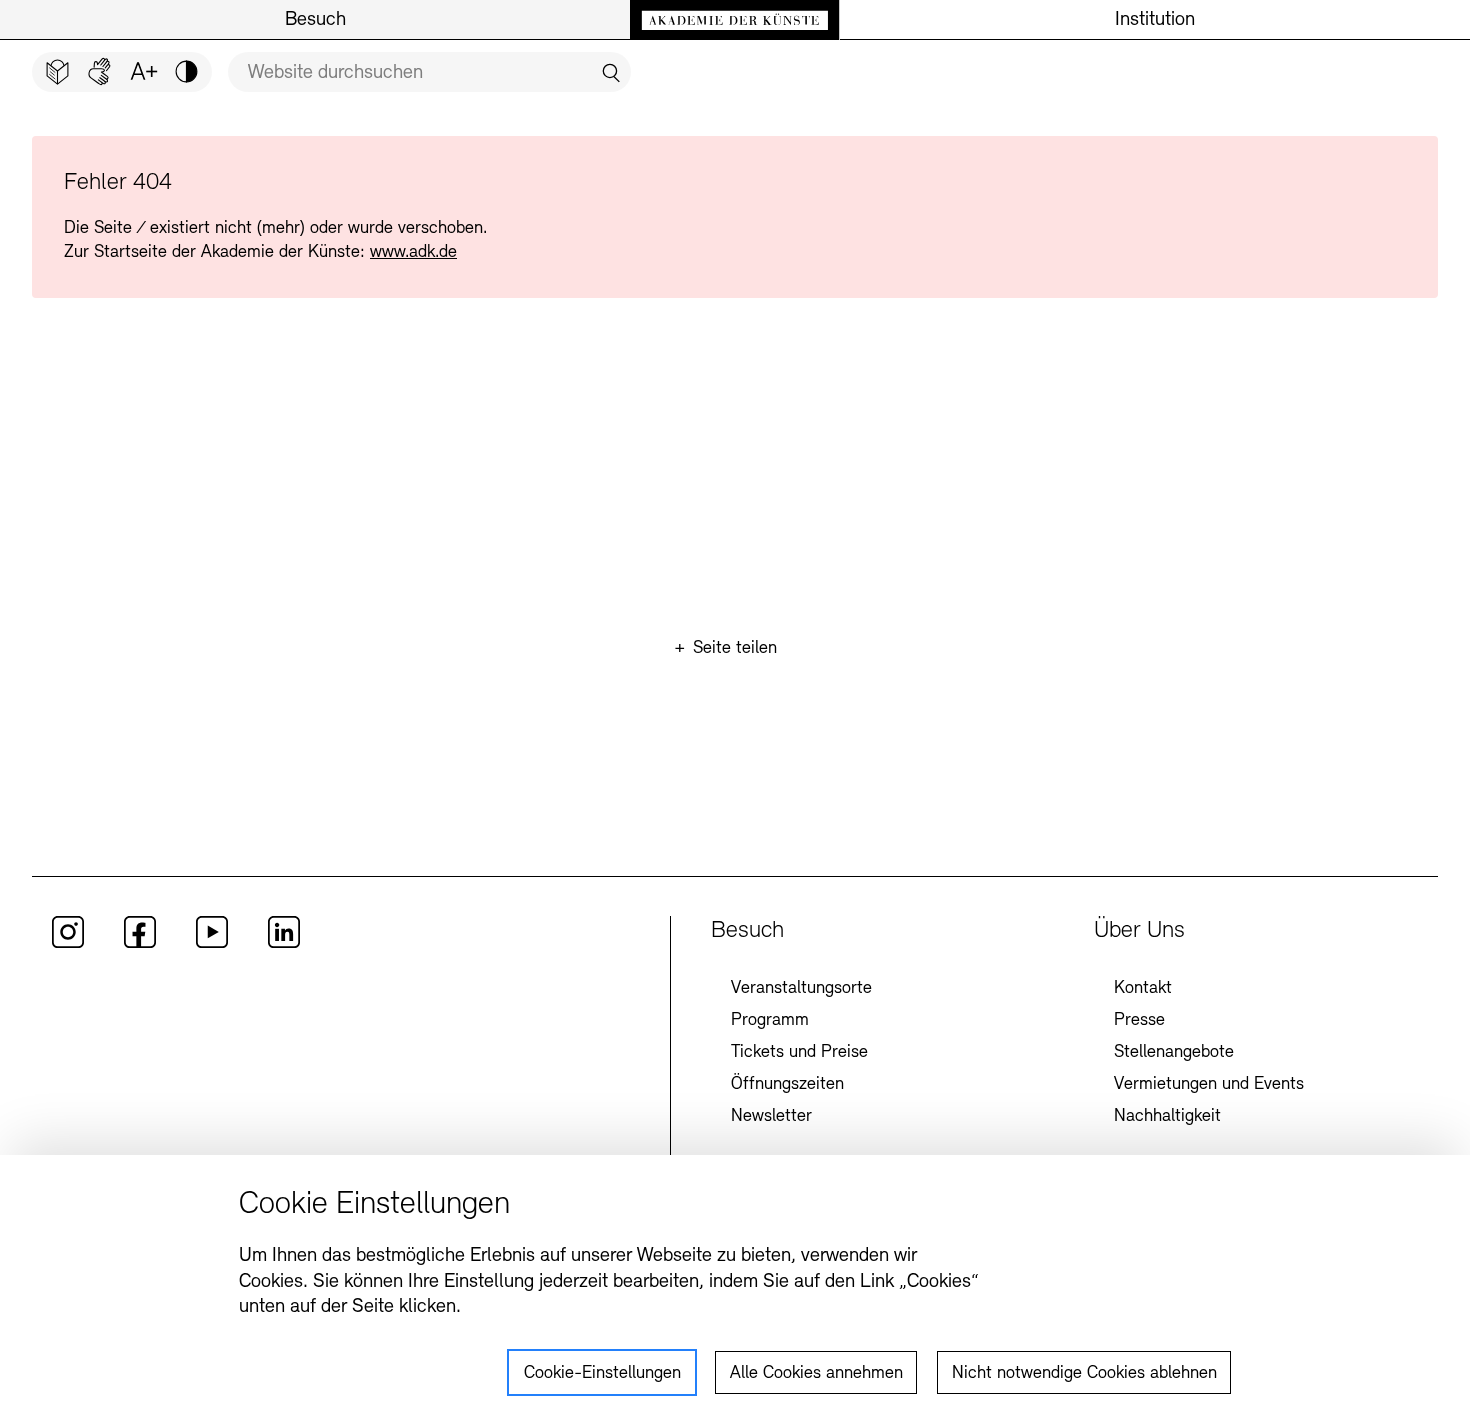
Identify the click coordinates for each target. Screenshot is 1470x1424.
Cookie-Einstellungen (602, 1374)
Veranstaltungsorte (801, 989)
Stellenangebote (1174, 1053)
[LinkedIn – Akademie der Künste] (284, 944)
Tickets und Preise (799, 1053)
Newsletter (771, 1117)
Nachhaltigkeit (1167, 1117)
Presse (1139, 1021)
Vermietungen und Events (1209, 1085)
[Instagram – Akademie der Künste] (68, 944)
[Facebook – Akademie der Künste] (140, 944)
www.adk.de (413, 253)
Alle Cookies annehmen (816, 1374)
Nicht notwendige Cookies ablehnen (1084, 1374)
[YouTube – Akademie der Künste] (212, 944)
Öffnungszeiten (787, 1085)
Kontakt (1143, 989)
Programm (770, 1021)
